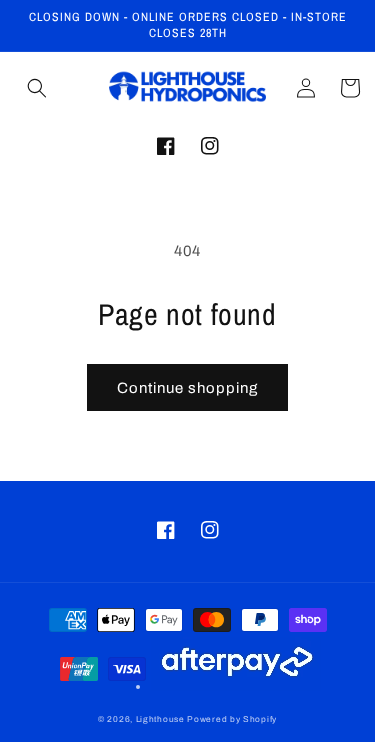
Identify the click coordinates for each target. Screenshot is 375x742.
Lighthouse (160, 719)
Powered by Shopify (232, 719)
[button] (37, 88)
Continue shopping (187, 388)
